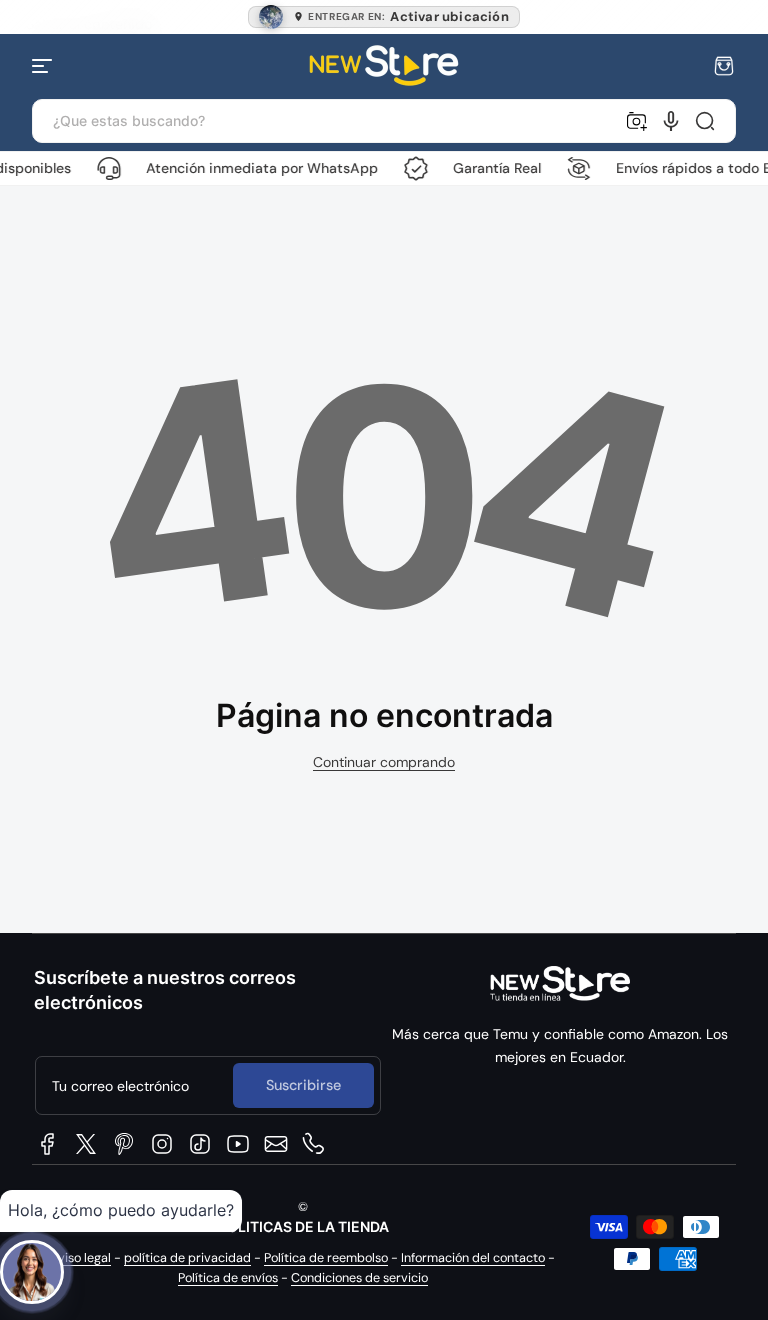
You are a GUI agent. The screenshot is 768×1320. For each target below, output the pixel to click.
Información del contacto (473, 1258)
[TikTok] (200, 1144)
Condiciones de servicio (359, 1278)
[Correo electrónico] (276, 1144)
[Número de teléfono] (314, 1144)
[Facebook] (48, 1144)
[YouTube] (238, 1144)
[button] (724, 66)
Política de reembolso (326, 1258)
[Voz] (671, 121)
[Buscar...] (705, 121)
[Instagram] (162, 1144)
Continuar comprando (384, 762)
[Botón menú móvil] (44, 66)
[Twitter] (86, 1144)
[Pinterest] (124, 1144)
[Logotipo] (384, 65)
